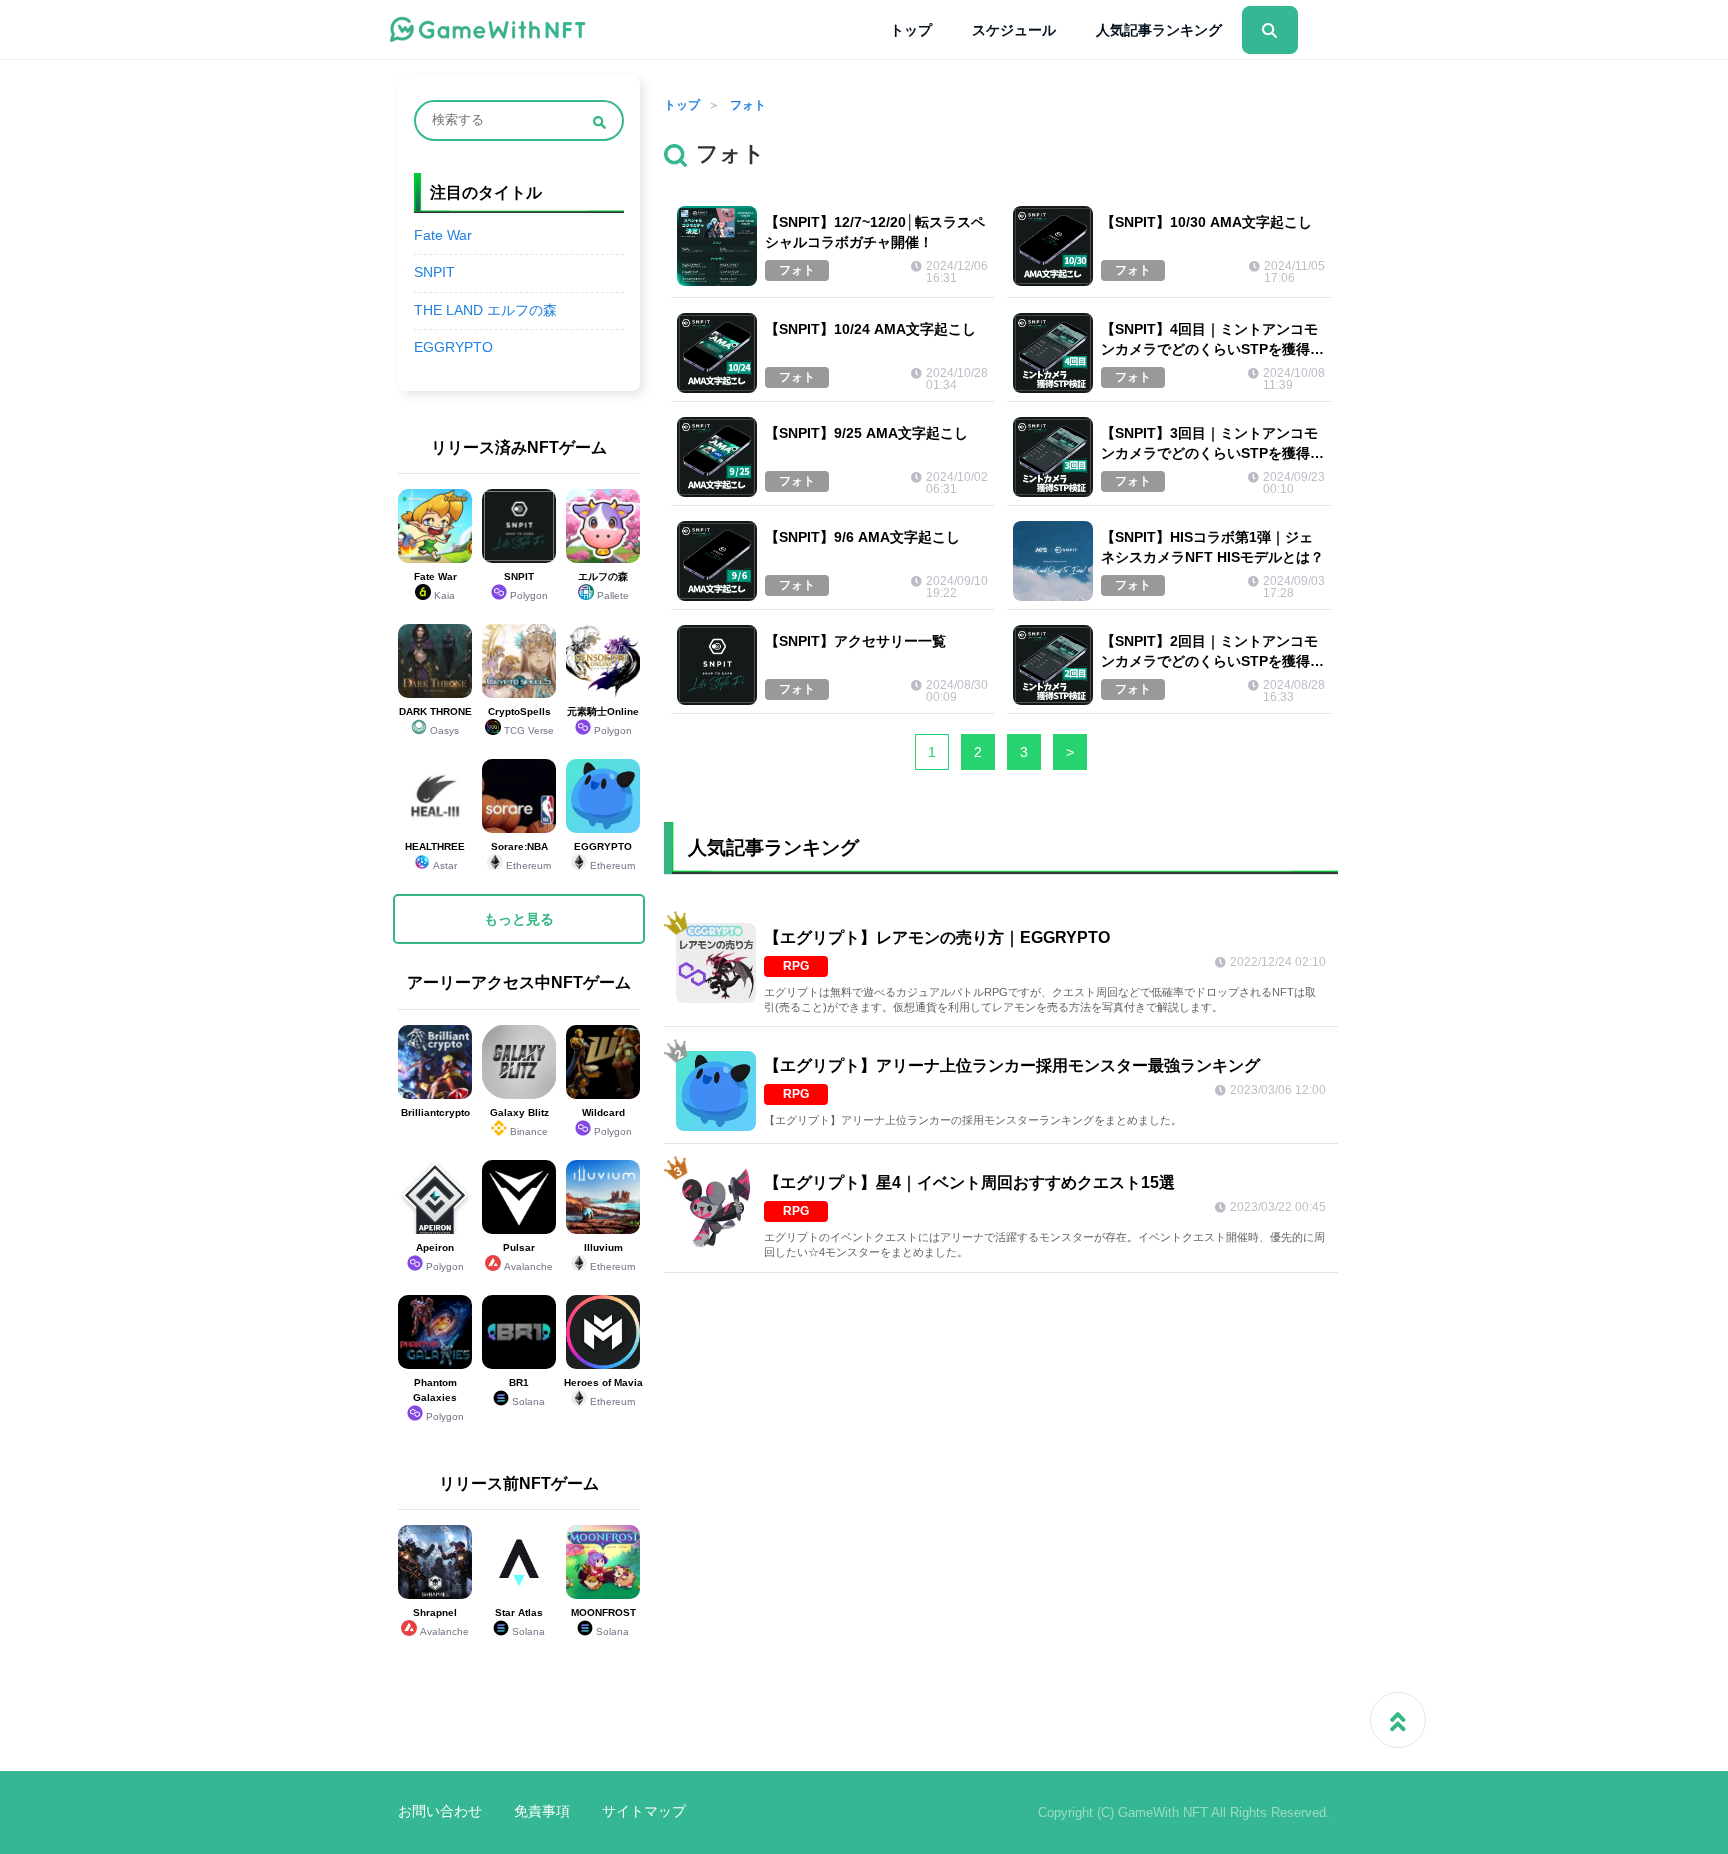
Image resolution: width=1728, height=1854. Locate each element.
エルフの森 (603, 586)
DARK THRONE (435, 721)
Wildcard (607, 1122)
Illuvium (610, 1257)
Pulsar (528, 1257)
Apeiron (440, 1257)
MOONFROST (603, 1622)
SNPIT (434, 272)
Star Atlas (520, 1622)
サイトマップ (644, 1811)
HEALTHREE (435, 856)
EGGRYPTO (453, 347)
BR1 (527, 1392)
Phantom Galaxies (438, 1399)
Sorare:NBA (521, 856)
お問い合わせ (440, 1811)
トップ (911, 30)
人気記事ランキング (1159, 30)
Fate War (443, 235)
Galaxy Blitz (519, 1122)
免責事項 (542, 1811)
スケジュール (1014, 30)
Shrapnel (441, 1622)
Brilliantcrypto (435, 1112)
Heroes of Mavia (603, 1392)
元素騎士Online (603, 721)
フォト (748, 105)
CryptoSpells (521, 721)
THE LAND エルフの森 (485, 310)
